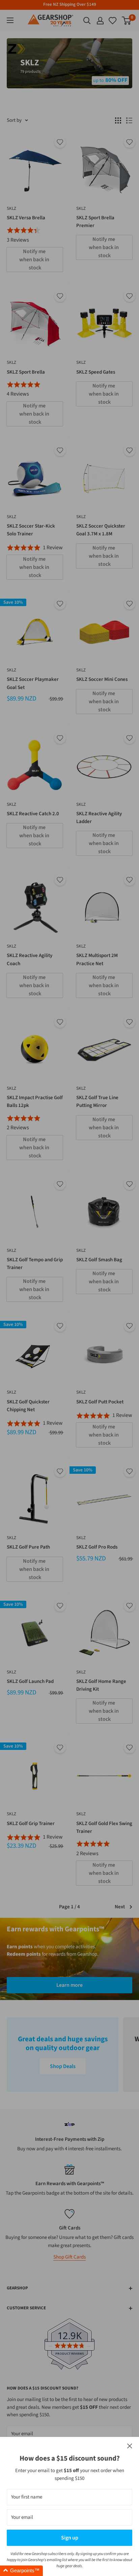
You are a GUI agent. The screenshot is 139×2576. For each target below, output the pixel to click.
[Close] (130, 2446)
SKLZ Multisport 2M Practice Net (97, 959)
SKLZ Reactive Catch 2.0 (33, 814)
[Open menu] (10, 20)
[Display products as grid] (118, 120)
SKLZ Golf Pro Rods (97, 1547)
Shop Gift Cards (69, 2257)
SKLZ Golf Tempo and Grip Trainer (35, 1264)
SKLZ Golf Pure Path (28, 1547)
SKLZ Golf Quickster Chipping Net (28, 1406)
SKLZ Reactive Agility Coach (30, 959)
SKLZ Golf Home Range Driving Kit (101, 1685)
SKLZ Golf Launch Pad (30, 1681)
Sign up (70, 2538)
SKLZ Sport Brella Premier (95, 222)
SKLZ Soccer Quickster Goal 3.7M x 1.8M (101, 530)
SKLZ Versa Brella (26, 218)
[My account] (100, 21)
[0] (113, 21)
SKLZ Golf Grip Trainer (31, 1824)
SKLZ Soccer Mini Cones (102, 679)
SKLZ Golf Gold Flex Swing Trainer (104, 1827)
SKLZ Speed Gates (96, 372)
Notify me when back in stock (35, 260)
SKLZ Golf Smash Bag (99, 1260)
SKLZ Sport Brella (26, 372)
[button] (21, 2571)
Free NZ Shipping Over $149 (70, 4)
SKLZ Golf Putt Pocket (100, 1402)
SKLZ (11, 208)
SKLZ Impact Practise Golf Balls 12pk (35, 1102)
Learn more (69, 1985)
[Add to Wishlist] (60, 142)
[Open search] (87, 21)
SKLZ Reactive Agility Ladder (99, 818)
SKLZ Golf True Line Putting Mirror (97, 1102)
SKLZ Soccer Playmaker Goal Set (33, 683)
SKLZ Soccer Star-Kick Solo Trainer (31, 530)
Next (120, 1907)
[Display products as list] (129, 120)
